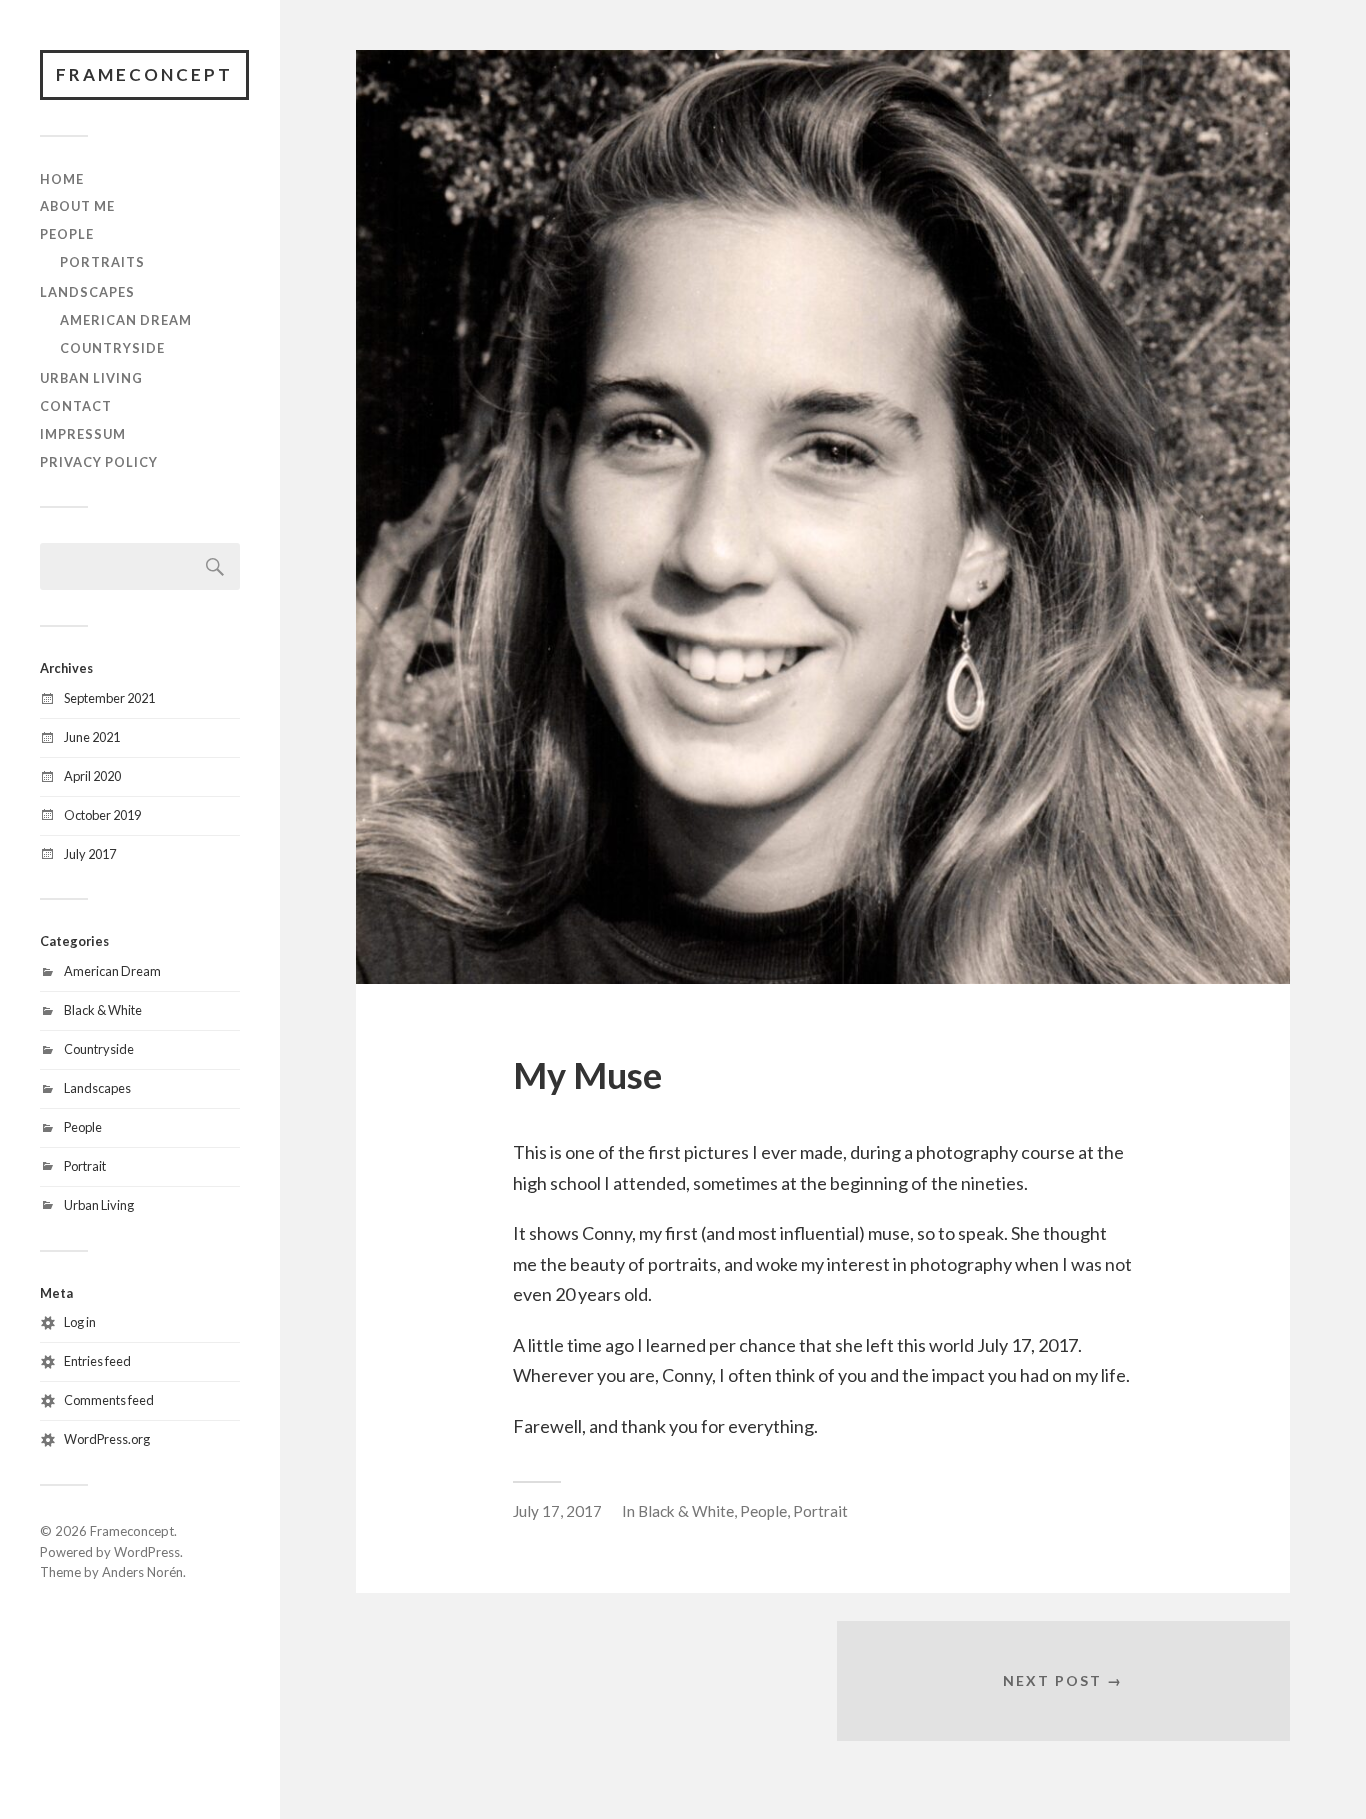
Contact (76, 406)
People (67, 234)
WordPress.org (107, 1439)
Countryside (112, 348)
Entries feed (97, 1361)
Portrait (85, 1166)
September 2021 (109, 698)
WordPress (147, 1552)
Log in (80, 1322)
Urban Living (91, 378)
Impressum (83, 434)
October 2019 (102, 815)
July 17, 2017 (557, 1511)
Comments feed (109, 1400)
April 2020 (92, 776)
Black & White (103, 1010)
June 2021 (92, 737)
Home (62, 179)
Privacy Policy (99, 462)
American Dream (126, 320)
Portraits (102, 262)
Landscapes (87, 292)
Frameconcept (144, 74)
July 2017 (90, 854)
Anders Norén (142, 1572)
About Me (77, 206)
